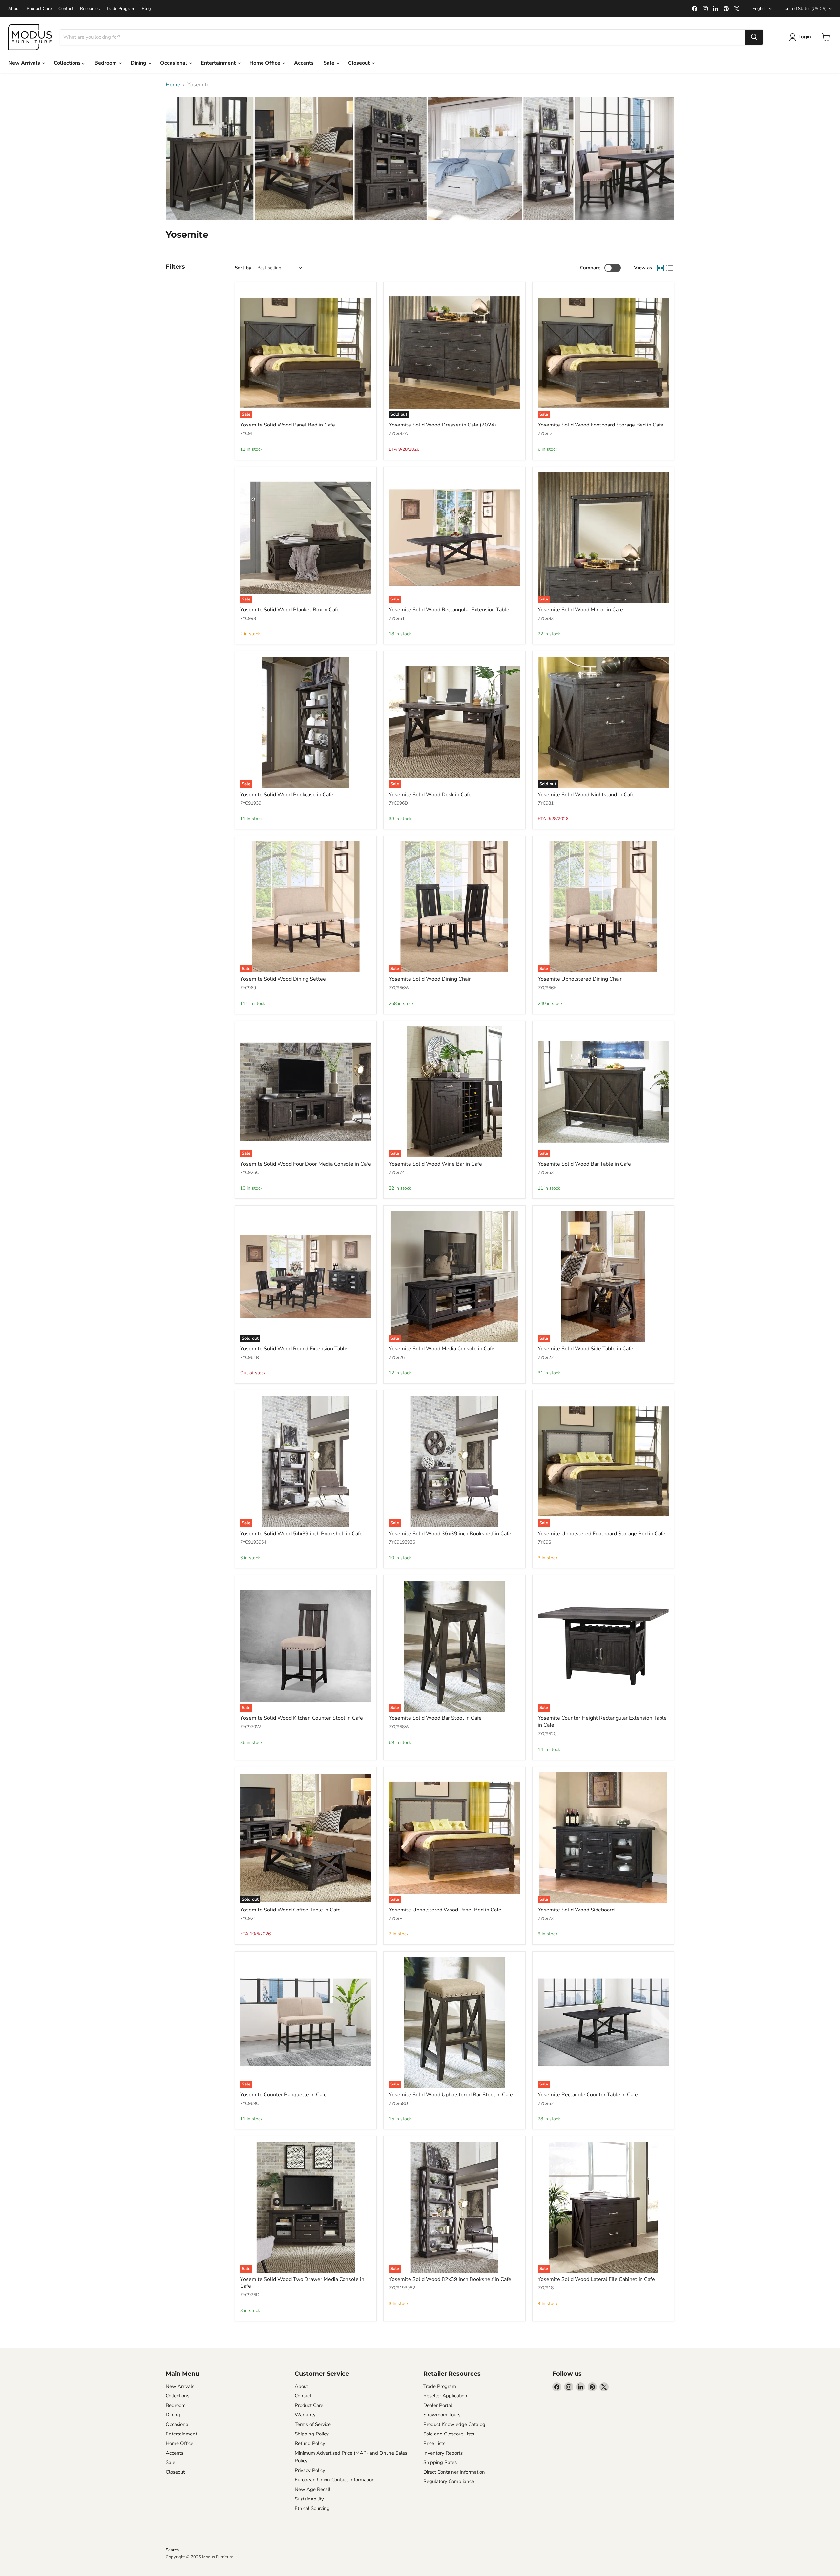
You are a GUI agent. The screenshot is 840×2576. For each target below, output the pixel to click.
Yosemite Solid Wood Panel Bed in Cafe (288, 425)
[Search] (754, 37)
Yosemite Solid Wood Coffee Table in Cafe (290, 1910)
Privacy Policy (310, 2470)
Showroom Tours (442, 2415)
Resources (90, 9)
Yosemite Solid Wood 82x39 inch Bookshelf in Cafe (450, 2279)
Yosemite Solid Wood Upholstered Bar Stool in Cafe (451, 2095)
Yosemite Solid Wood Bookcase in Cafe (287, 795)
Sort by (243, 268)
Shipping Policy (312, 2434)
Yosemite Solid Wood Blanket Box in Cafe (290, 610)
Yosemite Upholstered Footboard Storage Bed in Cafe (602, 1534)
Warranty (305, 2415)
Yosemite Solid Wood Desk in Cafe (430, 795)
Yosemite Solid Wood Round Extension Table (294, 1349)
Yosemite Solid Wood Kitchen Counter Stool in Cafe (302, 1718)
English (759, 9)
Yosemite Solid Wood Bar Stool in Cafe (435, 1718)
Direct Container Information (454, 2472)
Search (172, 2550)
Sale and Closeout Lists (449, 2434)
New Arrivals (25, 63)
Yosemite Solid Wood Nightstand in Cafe (586, 795)
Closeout (360, 63)
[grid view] (661, 268)
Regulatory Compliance (449, 2481)
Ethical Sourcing (312, 2508)
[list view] (670, 268)
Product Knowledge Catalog (454, 2424)
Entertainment (219, 63)
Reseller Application (445, 2396)
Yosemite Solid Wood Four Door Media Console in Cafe (306, 1164)
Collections (68, 63)
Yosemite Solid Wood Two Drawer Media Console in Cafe (302, 2283)
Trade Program (121, 9)
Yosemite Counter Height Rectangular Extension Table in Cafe (602, 1722)
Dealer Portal (438, 2405)
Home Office (265, 63)
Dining (139, 63)
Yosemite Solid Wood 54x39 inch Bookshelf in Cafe (301, 1534)
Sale (330, 63)
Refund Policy (310, 2443)
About (14, 9)
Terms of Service (313, 2424)
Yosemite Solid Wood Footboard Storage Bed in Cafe (601, 425)
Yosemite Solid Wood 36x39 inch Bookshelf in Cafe (450, 1534)
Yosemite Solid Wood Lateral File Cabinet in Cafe (596, 2279)
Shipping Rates (440, 2462)
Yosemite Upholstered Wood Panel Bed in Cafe (445, 1910)
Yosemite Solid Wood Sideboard (576, 1910)
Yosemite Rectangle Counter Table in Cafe (588, 2095)
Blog (146, 9)
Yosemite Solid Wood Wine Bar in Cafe (435, 1164)
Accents (304, 63)
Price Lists (434, 2443)
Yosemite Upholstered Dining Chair (580, 979)
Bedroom (106, 63)
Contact (66, 9)
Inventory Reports (443, 2453)
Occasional (174, 63)
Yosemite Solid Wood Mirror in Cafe (580, 610)
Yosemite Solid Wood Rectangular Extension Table (449, 610)
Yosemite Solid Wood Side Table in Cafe (586, 1349)
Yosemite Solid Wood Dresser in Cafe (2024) (442, 425)
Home (173, 85)
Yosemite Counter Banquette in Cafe (283, 2095)
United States (805, 9)
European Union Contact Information (335, 2480)
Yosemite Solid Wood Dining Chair (430, 979)
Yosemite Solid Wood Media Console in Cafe (442, 1349)
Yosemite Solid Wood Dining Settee (283, 979)
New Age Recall (313, 2489)
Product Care (39, 9)
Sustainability (309, 2499)
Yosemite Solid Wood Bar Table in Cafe (584, 1164)
